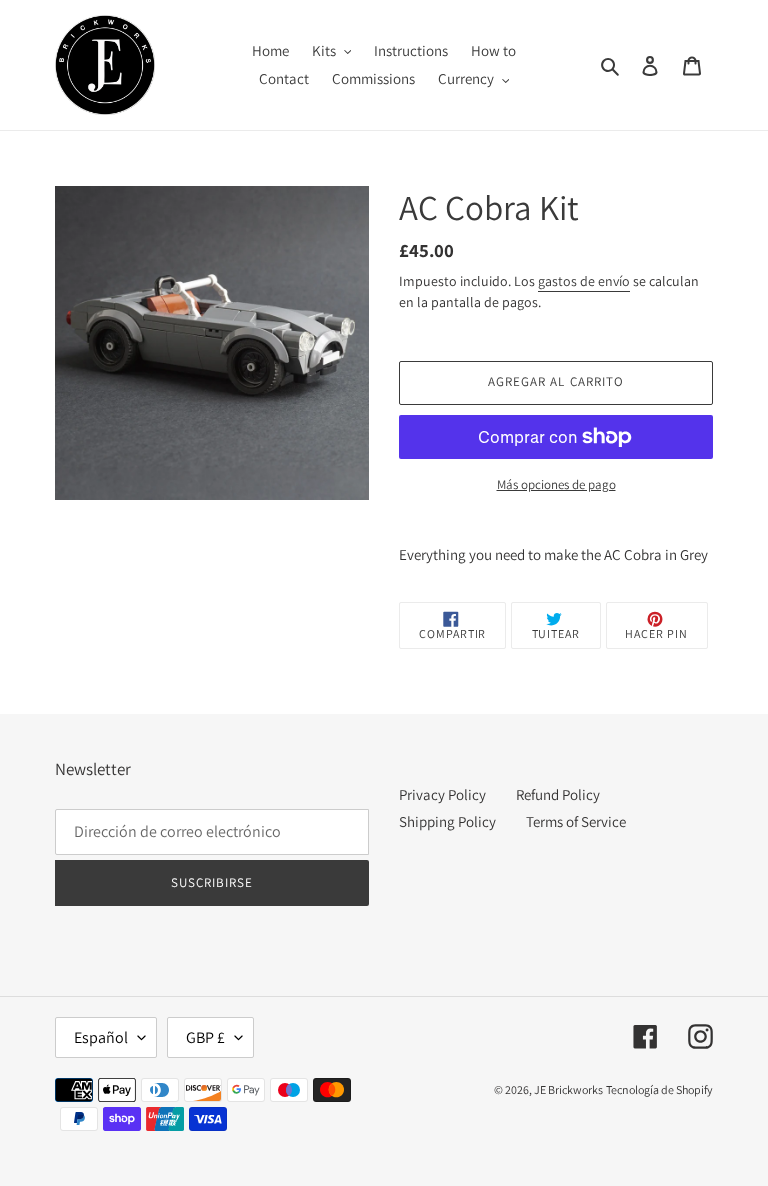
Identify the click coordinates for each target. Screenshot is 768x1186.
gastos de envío (584, 281)
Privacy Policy (442, 794)
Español (101, 1037)
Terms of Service (576, 821)
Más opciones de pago (556, 484)
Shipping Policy (447, 821)
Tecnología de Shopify (659, 1089)
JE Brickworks (568, 1089)
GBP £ (205, 1037)
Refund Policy (558, 794)
